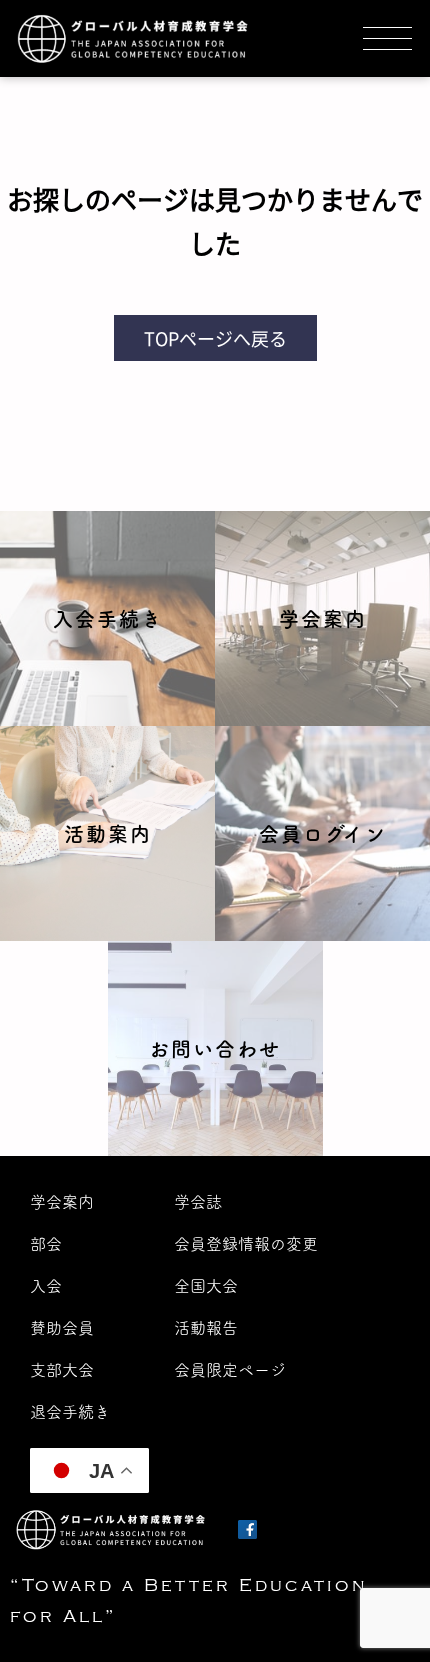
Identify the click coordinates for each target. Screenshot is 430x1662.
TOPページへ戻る (215, 338)
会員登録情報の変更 (246, 1244)
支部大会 (62, 1370)
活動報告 (206, 1328)
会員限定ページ (230, 1370)
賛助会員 (62, 1328)
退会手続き (70, 1412)
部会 (46, 1244)
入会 (46, 1286)
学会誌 (198, 1202)
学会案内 (62, 1202)
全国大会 (206, 1286)
